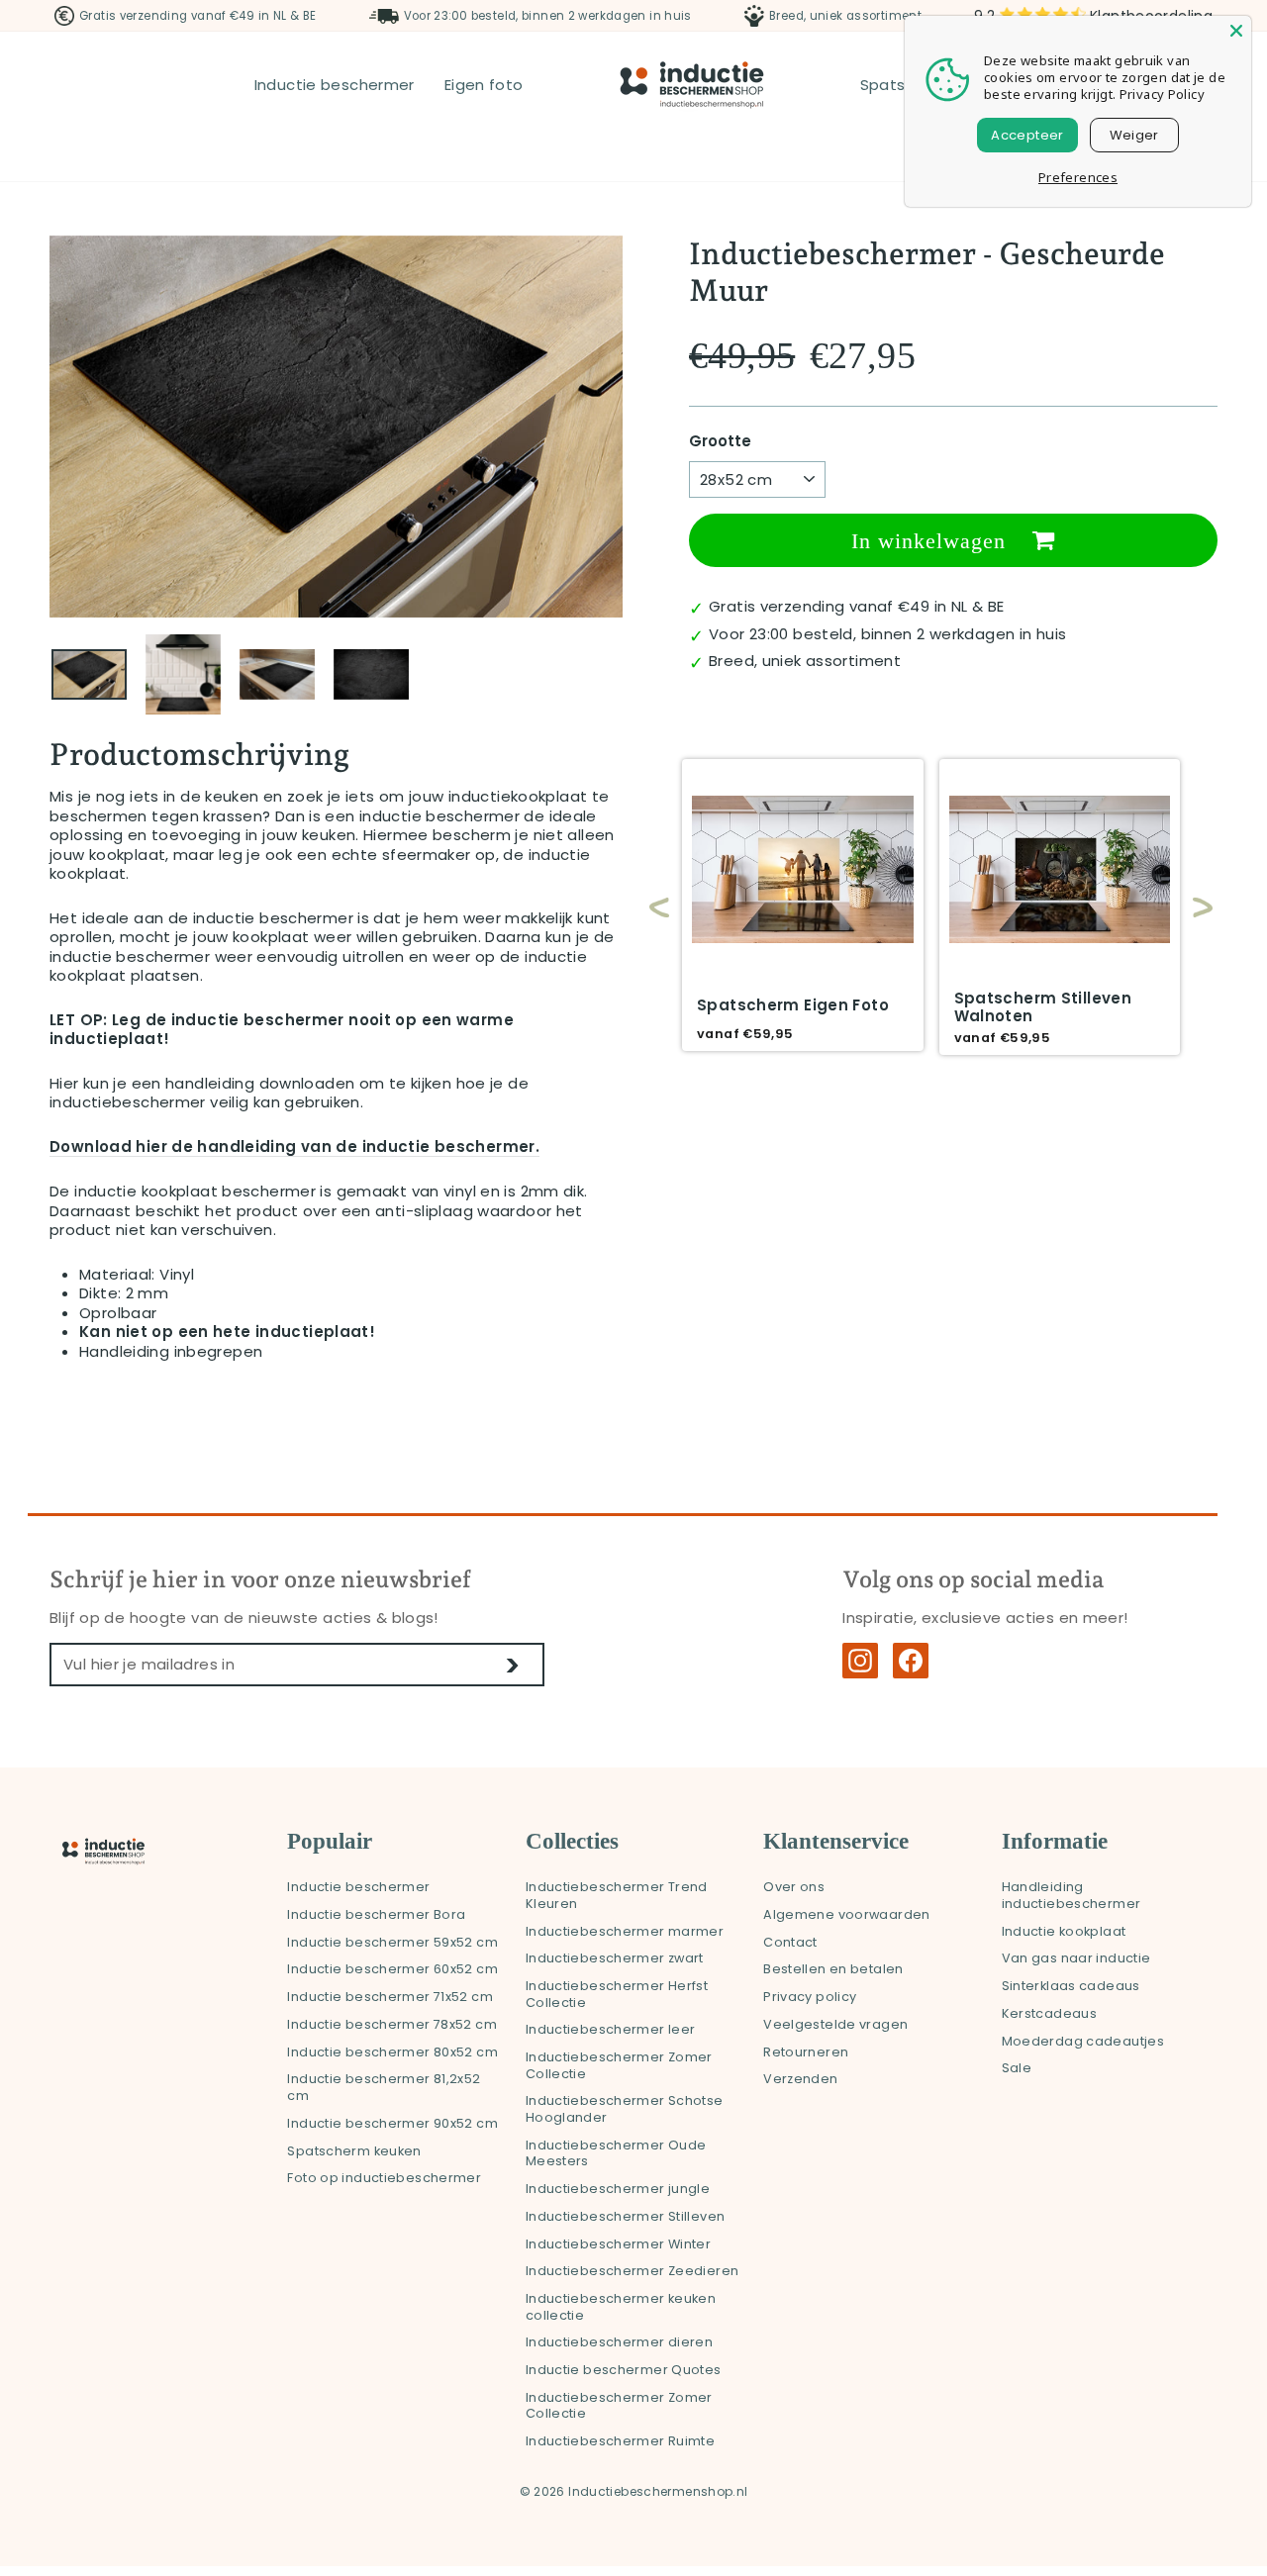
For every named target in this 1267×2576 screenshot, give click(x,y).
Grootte (720, 441)
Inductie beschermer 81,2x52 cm (384, 2087)
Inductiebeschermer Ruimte (620, 2441)
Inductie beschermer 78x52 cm (392, 2024)
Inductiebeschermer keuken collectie (621, 2307)
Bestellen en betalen (833, 1969)
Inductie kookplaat (1064, 1931)
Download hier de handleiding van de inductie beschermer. (294, 1147)
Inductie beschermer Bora (376, 1914)
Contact (790, 1942)
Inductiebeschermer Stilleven (626, 2216)
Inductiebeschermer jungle (618, 2189)
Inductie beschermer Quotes (624, 2370)
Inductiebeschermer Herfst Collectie (617, 1994)
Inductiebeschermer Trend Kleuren (617, 1895)
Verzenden (800, 2079)
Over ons (794, 1887)
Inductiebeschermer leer (611, 2029)
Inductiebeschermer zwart (615, 1958)
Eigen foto (484, 85)
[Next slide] (1193, 907)
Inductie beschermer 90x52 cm (392, 2123)
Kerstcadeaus (1050, 2013)
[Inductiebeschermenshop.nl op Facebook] (911, 1661)
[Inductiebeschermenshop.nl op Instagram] (860, 1661)
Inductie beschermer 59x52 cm (392, 1942)
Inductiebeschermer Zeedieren (633, 2271)
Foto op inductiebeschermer (384, 2178)
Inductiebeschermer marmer (625, 1931)
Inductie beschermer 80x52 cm (392, 2052)
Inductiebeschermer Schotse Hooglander (625, 2109)
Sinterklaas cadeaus (1071, 1986)
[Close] (1236, 31)
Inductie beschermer (335, 85)
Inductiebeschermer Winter (618, 2244)
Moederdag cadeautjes (1083, 2041)
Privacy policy (810, 1997)
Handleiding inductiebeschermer (1072, 1895)
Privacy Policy (1162, 94)
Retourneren (806, 2052)
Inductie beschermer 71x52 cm (390, 1997)
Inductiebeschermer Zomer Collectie (619, 2065)
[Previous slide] (659, 907)
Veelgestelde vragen (835, 2024)
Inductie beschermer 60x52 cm (392, 1969)
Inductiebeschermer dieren (619, 2342)
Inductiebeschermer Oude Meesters (616, 2153)
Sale (1017, 2068)
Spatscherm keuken (354, 2151)
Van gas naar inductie (1076, 1958)
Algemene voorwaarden (847, 1914)
